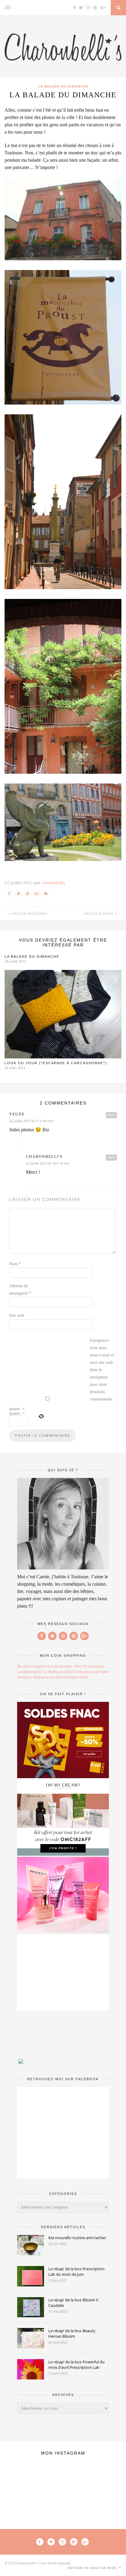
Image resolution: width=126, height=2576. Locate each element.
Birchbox (25, 1666)
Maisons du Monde (51, 1677)
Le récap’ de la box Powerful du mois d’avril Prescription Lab (76, 2365)
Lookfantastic (30, 1672)
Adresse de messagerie (20, 1290)
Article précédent (30, 913)
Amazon (25, 1677)
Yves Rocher (61, 1666)
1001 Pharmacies (89, 1666)
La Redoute (53, 1672)
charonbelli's (44, 1157)
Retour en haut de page (93, 2568)
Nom (15, 1264)
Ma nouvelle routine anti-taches (77, 2238)
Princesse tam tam (92, 1672)
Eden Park (79, 1677)
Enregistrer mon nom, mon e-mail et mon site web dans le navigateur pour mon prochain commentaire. (102, 1370)
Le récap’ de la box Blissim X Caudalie (73, 2303)
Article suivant (99, 913)
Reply (111, 1115)
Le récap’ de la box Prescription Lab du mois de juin (76, 2272)
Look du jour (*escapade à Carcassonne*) (56, 1063)
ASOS (69, 1672)
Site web (17, 1315)
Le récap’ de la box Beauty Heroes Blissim (72, 2333)
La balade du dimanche (32, 957)
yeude (17, 1114)
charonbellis (53, 883)
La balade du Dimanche (63, 86)
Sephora (42, 1666)
